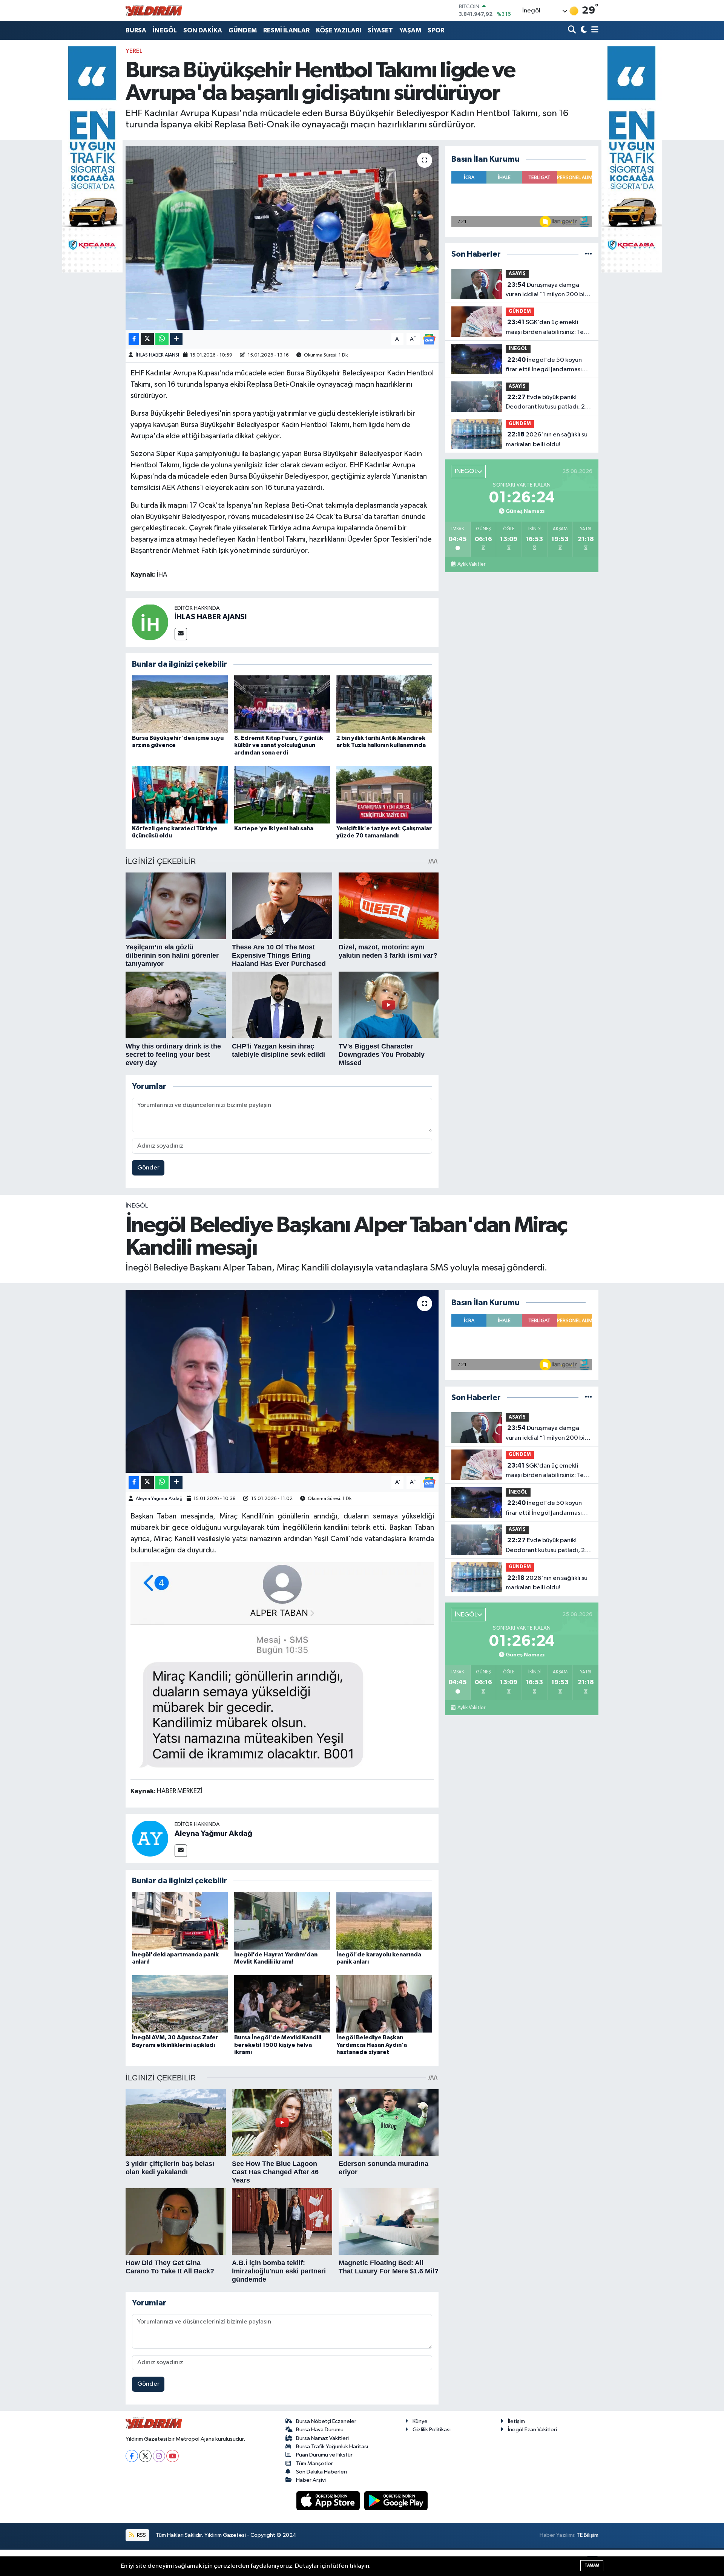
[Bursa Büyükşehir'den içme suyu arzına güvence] (180, 704)
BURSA (136, 30)
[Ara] (573, 30)
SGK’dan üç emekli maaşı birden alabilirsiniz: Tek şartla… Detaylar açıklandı (546, 328)
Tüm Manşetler (314, 2464)
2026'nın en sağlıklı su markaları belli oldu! (547, 439)
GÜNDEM (243, 30)
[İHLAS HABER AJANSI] (150, 622)
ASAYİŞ (517, 274)
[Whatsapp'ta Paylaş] (162, 339)
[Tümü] (588, 254)
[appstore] (329, 2500)
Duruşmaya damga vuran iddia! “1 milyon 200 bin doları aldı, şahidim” (547, 291)
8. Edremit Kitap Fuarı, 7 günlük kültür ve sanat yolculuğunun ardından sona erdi (279, 745)
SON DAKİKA (203, 30)
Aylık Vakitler (471, 564)
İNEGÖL (165, 30)
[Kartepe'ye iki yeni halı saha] (282, 795)
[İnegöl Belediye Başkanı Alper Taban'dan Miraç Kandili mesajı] (282, 1381)
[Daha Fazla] (176, 339)
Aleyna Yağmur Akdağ (159, 1499)
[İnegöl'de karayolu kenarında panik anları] (384, 1920)
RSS (141, 2535)
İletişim (516, 2421)
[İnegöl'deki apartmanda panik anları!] (180, 1920)
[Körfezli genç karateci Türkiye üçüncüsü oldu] (180, 795)
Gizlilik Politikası (432, 2430)
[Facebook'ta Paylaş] (134, 339)
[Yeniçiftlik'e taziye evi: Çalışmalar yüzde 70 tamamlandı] (384, 795)
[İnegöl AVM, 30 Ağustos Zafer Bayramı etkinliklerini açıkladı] (180, 2004)
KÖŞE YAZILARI (339, 30)
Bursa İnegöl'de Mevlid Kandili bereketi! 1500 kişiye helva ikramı (278, 2045)
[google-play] (396, 2500)
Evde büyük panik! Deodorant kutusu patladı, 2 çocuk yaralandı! (545, 403)
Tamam (592, 2565)
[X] (145, 2456)
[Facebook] (132, 2456)
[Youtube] (173, 2456)
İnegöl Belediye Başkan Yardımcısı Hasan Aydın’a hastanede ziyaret (372, 2045)
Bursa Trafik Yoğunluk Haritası (332, 2447)
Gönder (148, 1168)
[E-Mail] (181, 634)
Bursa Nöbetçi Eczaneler (326, 2421)
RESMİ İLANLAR (286, 30)
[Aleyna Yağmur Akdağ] (150, 1838)
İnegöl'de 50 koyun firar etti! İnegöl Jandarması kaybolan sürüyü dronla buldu (546, 366)
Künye (420, 2421)
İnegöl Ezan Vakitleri (532, 2430)
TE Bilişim (587, 2535)
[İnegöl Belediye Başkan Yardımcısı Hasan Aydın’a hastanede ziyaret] (384, 2004)
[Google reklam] (92, 159)
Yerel (134, 51)
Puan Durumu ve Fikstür (324, 2455)
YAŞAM (410, 30)
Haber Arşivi (311, 2480)
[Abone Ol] (429, 339)
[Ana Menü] (594, 30)
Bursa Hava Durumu (320, 2430)
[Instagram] (159, 2456)
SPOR (436, 30)
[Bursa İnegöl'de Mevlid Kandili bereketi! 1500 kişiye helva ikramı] (282, 2004)
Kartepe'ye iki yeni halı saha (274, 828)
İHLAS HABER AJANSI (157, 355)
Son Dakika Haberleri (321, 2472)
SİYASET (380, 30)
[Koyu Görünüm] (583, 30)
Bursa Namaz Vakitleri (322, 2438)
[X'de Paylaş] (147, 339)
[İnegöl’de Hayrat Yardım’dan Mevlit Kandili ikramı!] (282, 1920)
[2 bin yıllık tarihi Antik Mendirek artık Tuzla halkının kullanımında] (384, 704)
